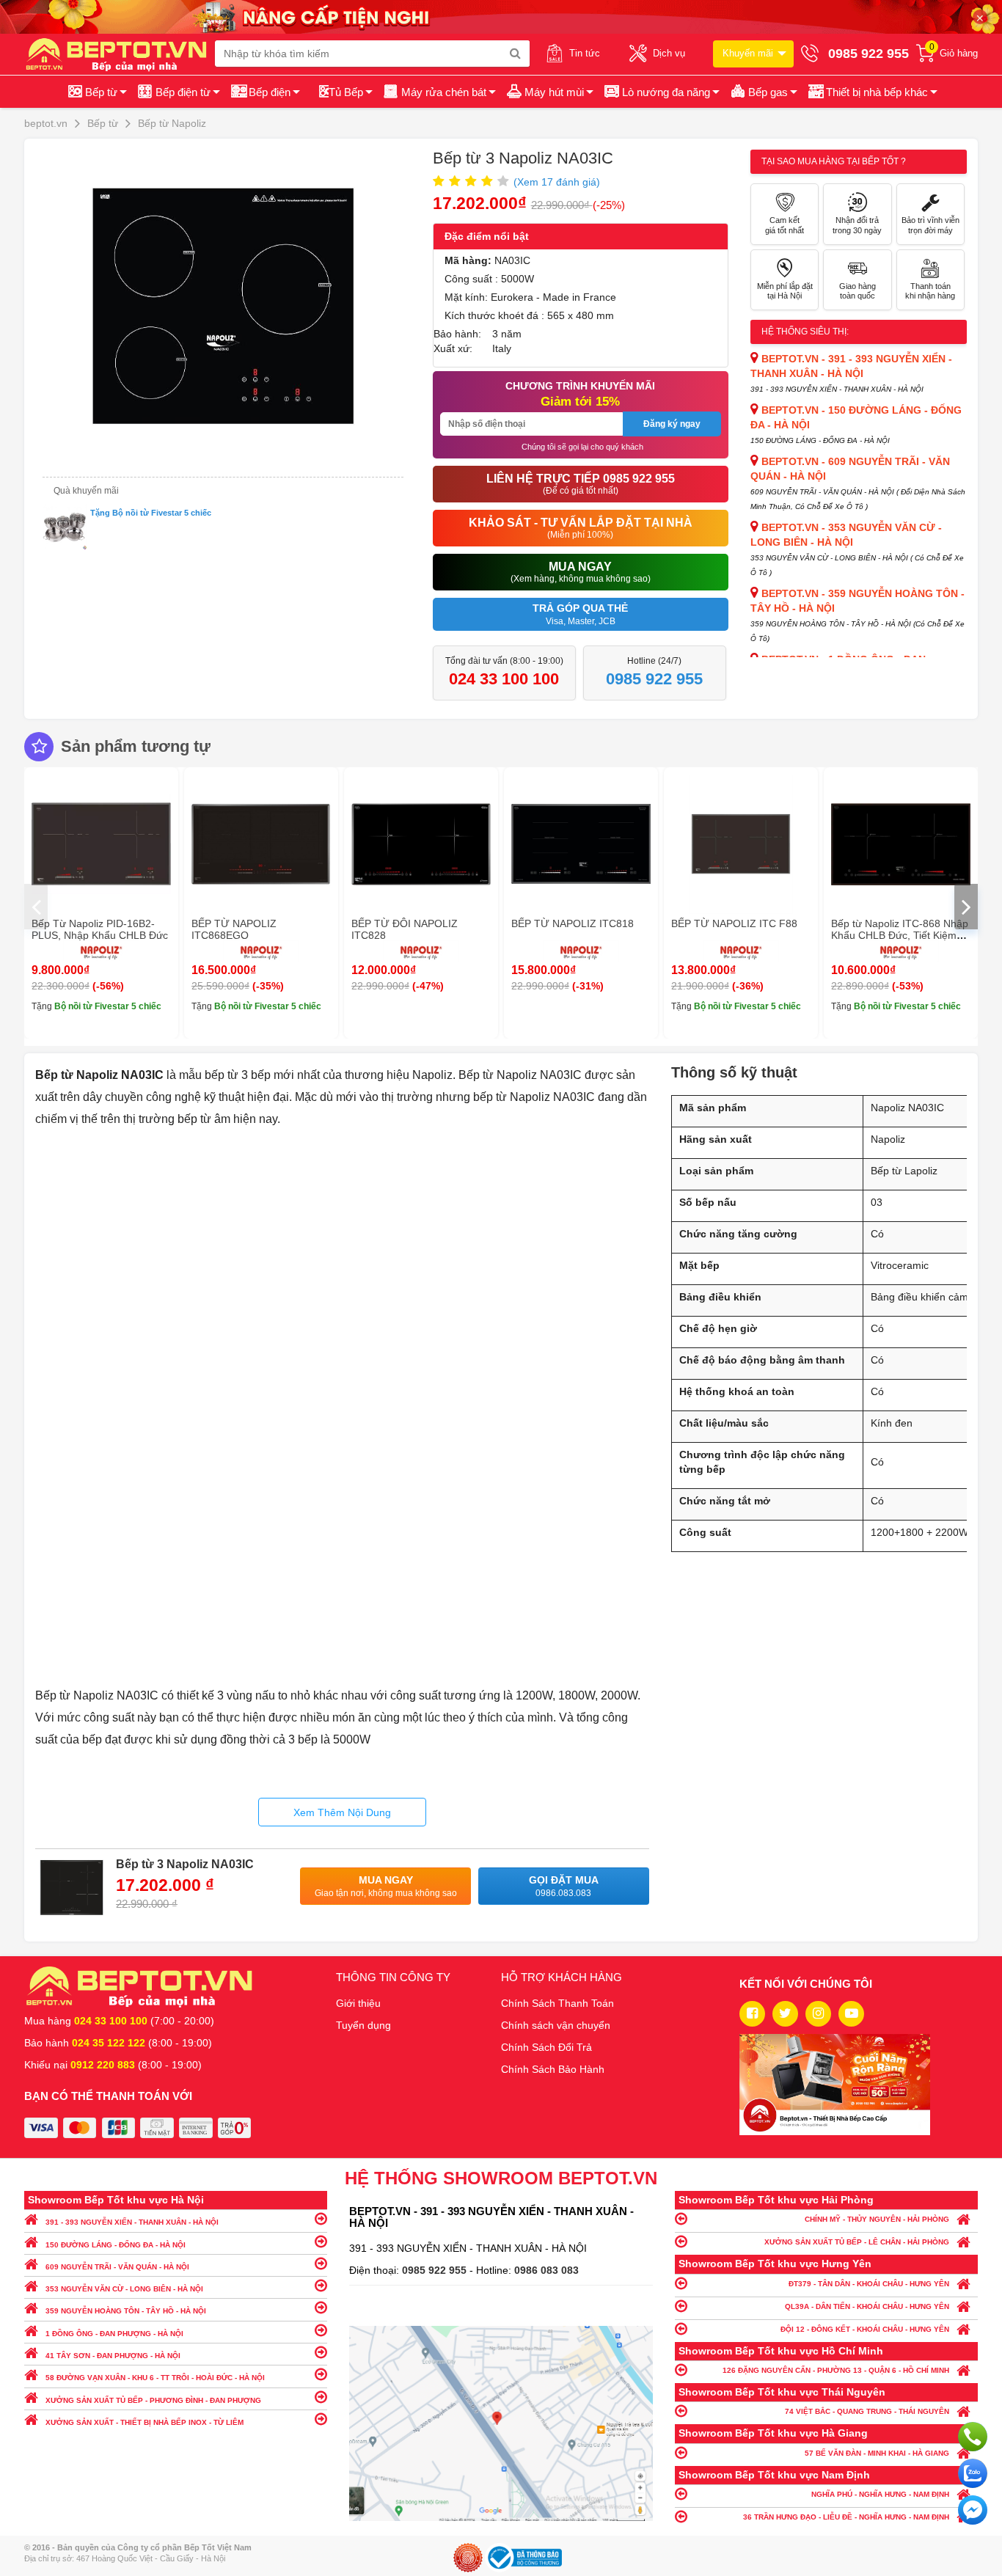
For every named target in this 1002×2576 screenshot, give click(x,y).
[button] (872, 92)
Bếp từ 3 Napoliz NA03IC (185, 1864)
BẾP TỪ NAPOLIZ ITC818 (573, 923)
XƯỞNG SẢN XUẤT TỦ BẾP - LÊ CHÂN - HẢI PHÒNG (857, 2242)
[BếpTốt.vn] (120, 54)
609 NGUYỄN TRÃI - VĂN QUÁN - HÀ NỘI (117, 2267)
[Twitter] (785, 2014)
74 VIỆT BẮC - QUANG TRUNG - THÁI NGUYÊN (867, 2411)
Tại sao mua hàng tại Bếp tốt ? (834, 161)
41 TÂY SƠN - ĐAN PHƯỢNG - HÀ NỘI (113, 2356)
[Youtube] (851, 2014)
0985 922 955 (436, 2270)
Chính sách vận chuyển (556, 2025)
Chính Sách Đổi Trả (546, 2047)
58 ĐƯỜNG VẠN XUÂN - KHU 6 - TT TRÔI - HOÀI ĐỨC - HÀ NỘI (155, 2378)
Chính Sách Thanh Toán (557, 2003)
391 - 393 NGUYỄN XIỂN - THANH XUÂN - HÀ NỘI (132, 2222)
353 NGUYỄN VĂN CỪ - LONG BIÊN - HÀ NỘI (124, 2289)
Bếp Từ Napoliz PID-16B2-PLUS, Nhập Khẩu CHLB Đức (100, 929)
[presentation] (36, 907)
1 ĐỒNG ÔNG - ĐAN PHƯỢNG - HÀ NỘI (114, 2334)
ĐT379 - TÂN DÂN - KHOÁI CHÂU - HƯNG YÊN (869, 2284)
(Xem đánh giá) (557, 182)
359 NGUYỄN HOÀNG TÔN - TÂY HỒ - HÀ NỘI (126, 2311)
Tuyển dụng (363, 2025)
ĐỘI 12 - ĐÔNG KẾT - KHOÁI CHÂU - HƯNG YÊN (865, 2329)
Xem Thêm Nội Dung (342, 1812)
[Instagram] (818, 2014)
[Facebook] (752, 2014)
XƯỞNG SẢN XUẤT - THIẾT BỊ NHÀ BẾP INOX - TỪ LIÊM (145, 2422)
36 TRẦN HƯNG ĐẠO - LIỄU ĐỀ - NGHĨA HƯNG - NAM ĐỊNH (846, 2517)
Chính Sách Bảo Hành (553, 2069)
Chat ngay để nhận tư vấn (973, 2510)
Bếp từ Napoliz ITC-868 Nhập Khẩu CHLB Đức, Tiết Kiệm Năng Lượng (900, 935)
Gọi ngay (973, 2437)
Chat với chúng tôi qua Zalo (973, 2473)
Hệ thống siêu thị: (805, 332)
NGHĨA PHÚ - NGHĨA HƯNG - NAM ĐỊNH (880, 2494)
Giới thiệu (358, 2003)
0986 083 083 (546, 2270)
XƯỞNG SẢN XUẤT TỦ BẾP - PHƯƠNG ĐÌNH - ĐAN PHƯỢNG (153, 2400)
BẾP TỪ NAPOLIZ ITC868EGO (234, 929)
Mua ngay (386, 1886)
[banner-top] (501, 16)
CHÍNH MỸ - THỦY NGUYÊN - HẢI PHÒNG (877, 2219)
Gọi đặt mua (564, 1886)
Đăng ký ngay (672, 424)
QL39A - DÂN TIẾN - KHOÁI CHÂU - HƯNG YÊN (867, 2306)
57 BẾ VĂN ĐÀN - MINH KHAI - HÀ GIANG (877, 2453)
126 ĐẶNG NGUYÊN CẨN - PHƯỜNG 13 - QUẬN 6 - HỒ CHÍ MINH (836, 2370)
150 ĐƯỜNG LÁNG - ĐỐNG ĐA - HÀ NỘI (116, 2245)
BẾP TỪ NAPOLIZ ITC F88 (734, 923)
